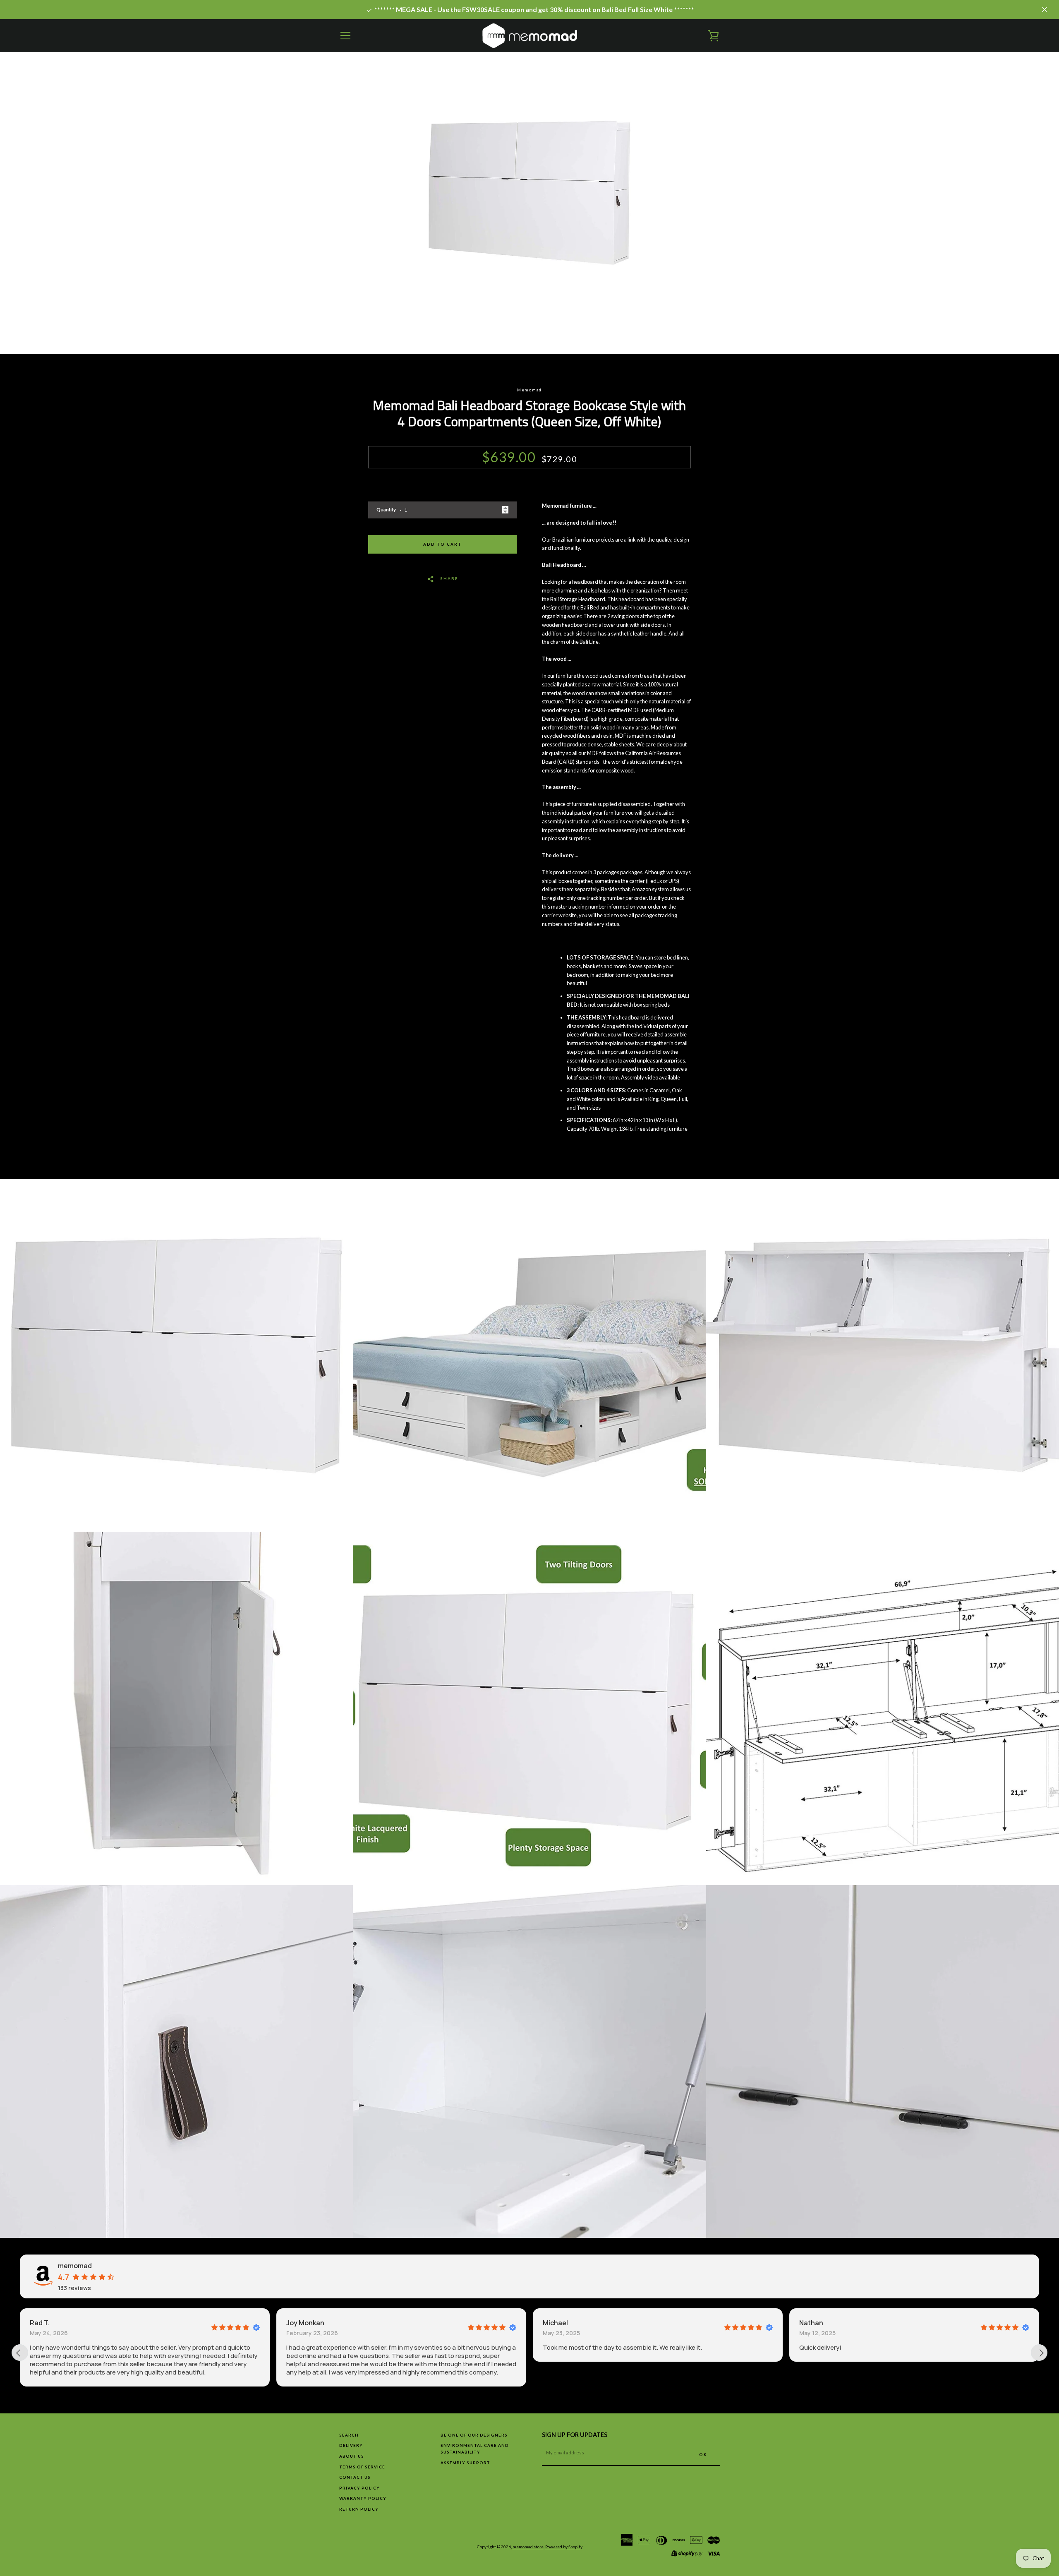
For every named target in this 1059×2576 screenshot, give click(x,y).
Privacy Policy (359, 2488)
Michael (300, 2323)
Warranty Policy (363, 2498)
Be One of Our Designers (474, 2435)
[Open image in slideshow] (530, 220)
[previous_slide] (20, 2353)
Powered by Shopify (564, 2547)
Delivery (351, 2445)
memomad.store (528, 2547)
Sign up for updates (575, 2435)
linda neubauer (825, 2323)
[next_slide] (1039, 2353)
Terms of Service (362, 2467)
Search (349, 2435)
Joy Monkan (50, 2323)
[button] (816, 2383)
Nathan (556, 2323)
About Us (352, 2456)
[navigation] (345, 36)
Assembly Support (465, 2463)
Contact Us (355, 2477)
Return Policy (359, 2509)
